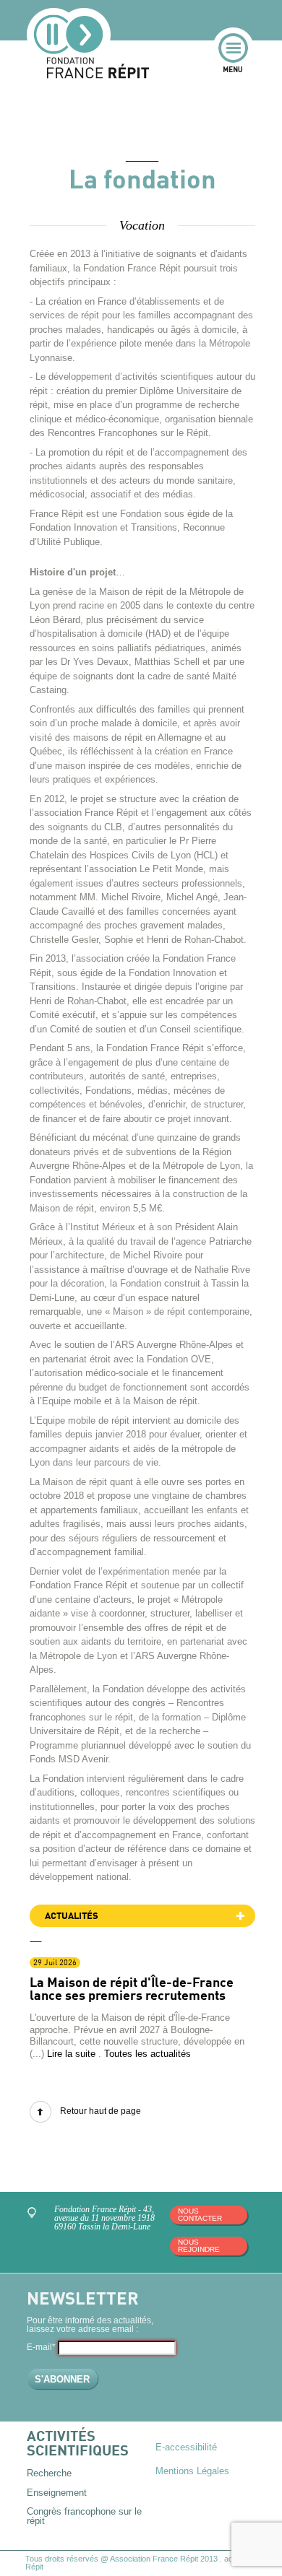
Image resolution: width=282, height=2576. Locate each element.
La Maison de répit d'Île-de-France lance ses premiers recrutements (132, 1990)
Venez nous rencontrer (34, 2215)
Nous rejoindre (199, 2246)
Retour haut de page (101, 2111)
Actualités (72, 1916)
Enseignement (57, 2493)
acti (230, 2559)
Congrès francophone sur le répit (84, 2516)
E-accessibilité (186, 2447)
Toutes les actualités (148, 2054)
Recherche (49, 2473)
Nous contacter (200, 2215)
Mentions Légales (192, 2471)
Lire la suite (71, 2054)
